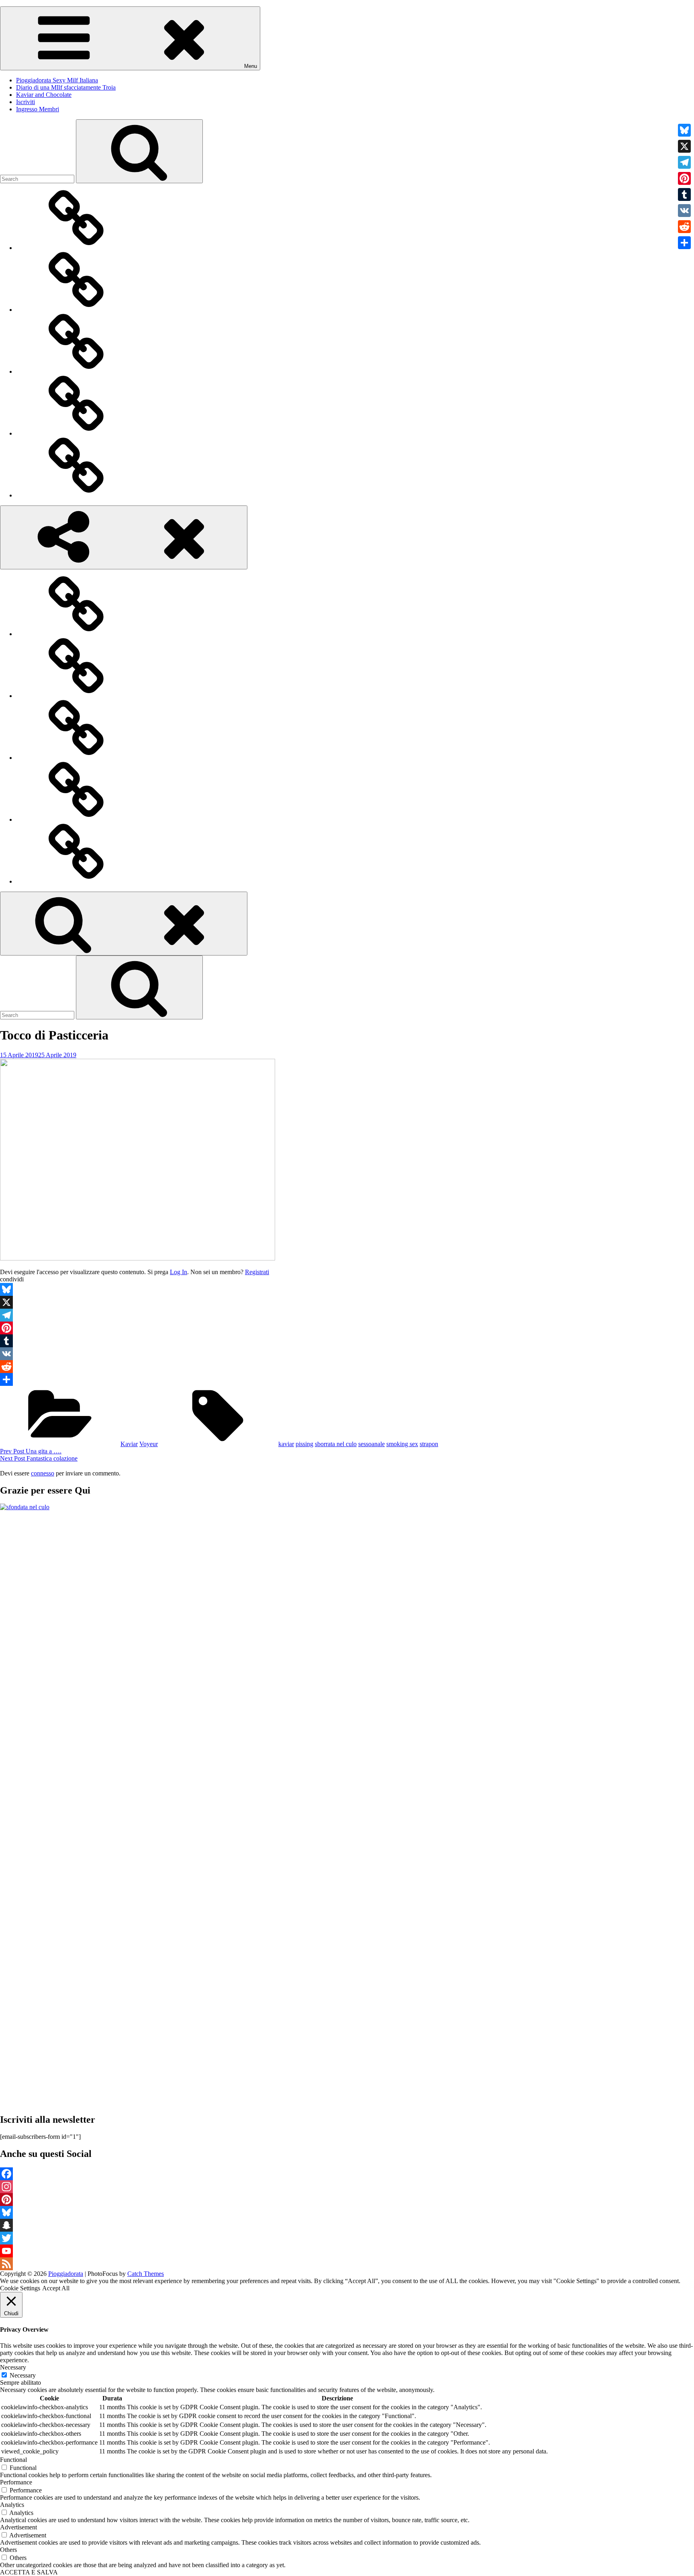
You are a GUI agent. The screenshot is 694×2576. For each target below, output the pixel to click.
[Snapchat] (347, 2225)
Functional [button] (13, 2460)
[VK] (347, 1354)
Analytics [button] (12, 2505)
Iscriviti (26, 102)
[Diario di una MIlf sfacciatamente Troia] (76, 310)
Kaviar (129, 1444)
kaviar (286, 1444)
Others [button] (8, 2550)
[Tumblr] (347, 1341)
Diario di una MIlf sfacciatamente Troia (66, 87)
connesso (43, 1473)
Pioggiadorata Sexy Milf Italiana (57, 80)
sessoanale (371, 1444)
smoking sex (402, 1444)
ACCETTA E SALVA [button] (29, 2572)
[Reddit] (347, 1367)
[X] (347, 1302)
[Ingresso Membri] (76, 495)
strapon (429, 1444)
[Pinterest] (347, 1328)
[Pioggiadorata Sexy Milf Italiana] (76, 248)
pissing (304, 1444)
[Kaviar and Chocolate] (76, 371)
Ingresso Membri (38, 109)
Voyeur (149, 1444)
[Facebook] (347, 2174)
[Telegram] (347, 1315)
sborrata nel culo (336, 1444)
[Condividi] (347, 1379)
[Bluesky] (347, 1289)
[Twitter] (347, 2238)
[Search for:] (38, 179)
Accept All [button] (56, 2288)
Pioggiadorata (66, 2274)
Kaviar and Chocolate (44, 95)
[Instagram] (347, 2187)
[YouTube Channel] (347, 2251)
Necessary (23, 2375)
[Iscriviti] (76, 433)
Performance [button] (16, 2482)
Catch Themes (146, 2274)
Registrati (257, 1272)
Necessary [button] (13, 2367)
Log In (179, 1272)
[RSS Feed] (347, 2264)
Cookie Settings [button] (20, 2288)
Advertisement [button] (18, 2527)
